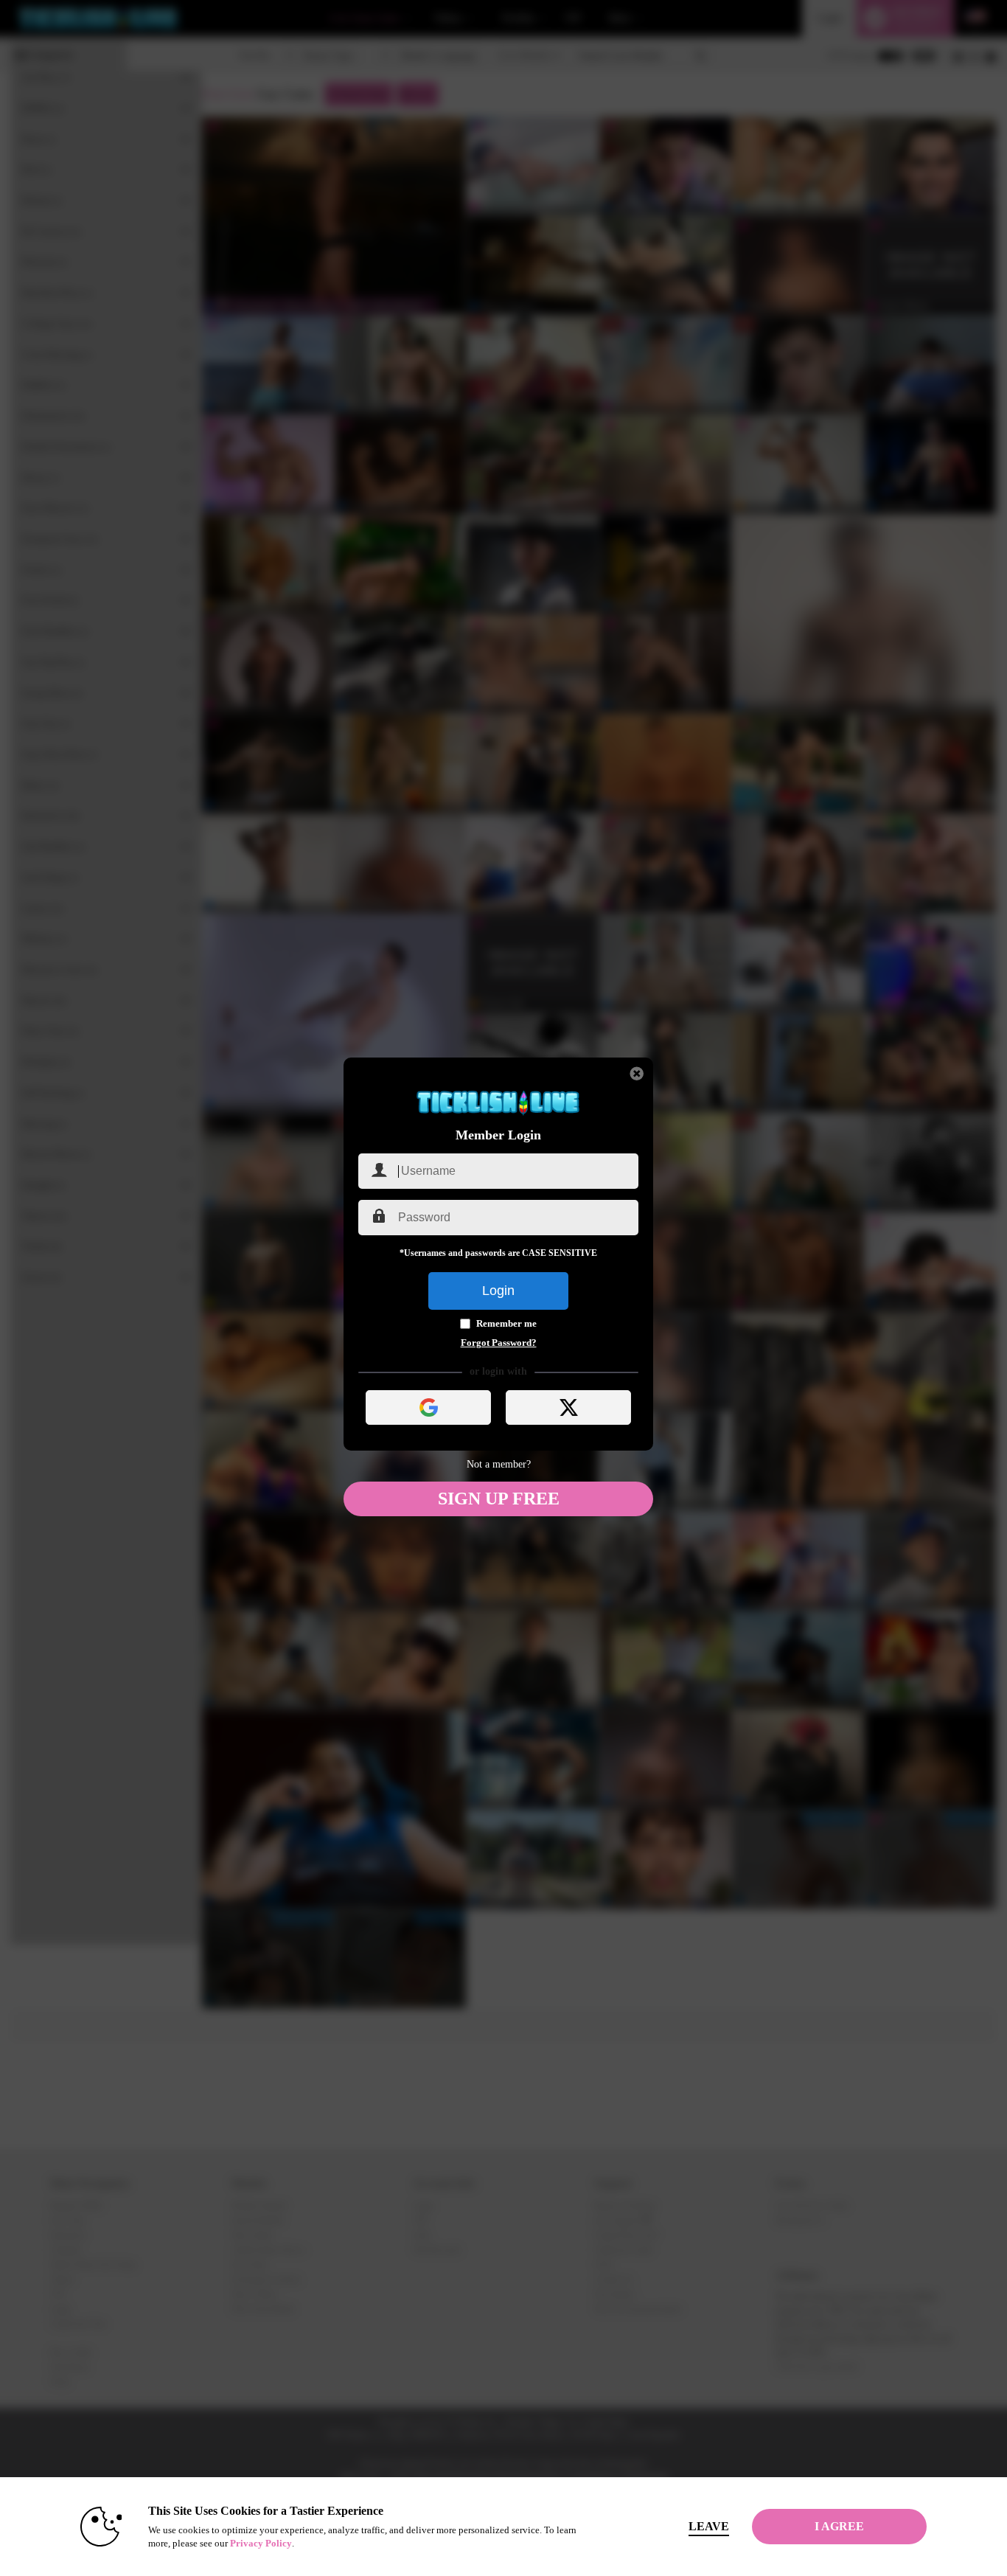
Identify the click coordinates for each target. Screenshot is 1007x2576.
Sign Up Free (499, 1499)
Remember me (506, 1323)
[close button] (637, 1074)
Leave (709, 2526)
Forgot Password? (499, 1343)
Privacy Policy (261, 2543)
